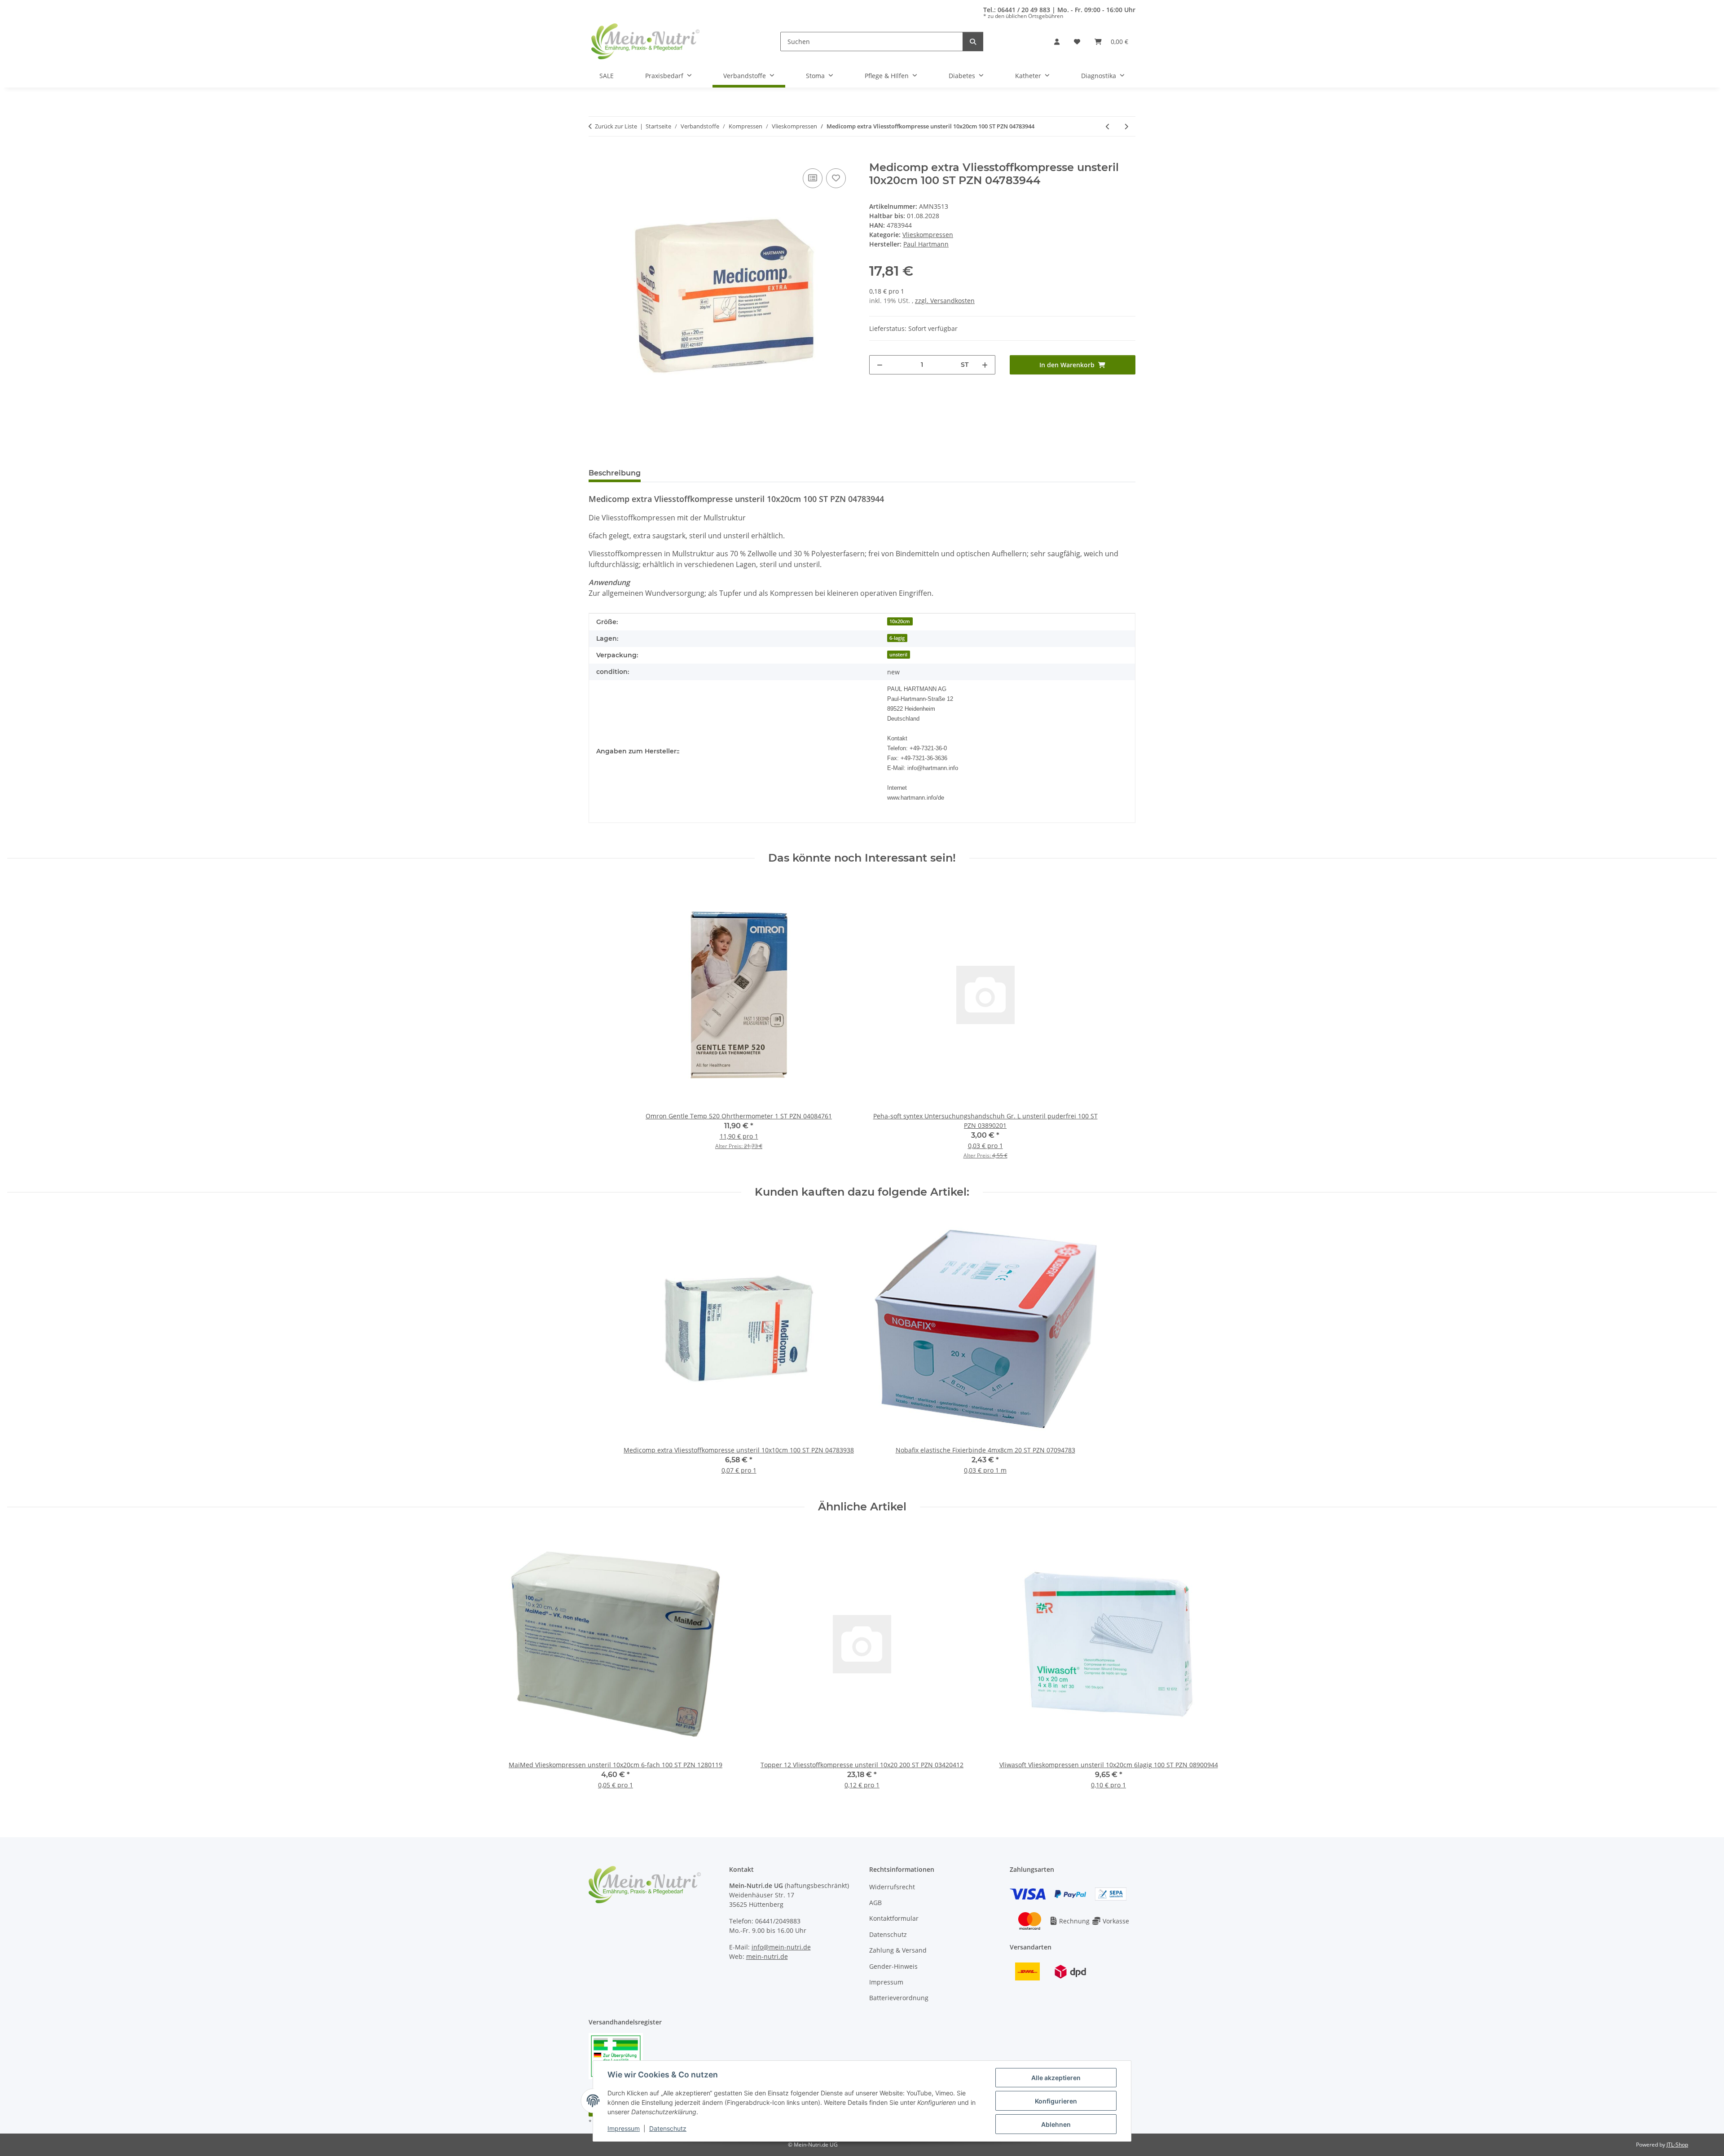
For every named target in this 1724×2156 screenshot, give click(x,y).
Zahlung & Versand (898, 1950)
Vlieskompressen (928, 235)
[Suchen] (973, 42)
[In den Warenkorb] (596, 156)
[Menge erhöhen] (985, 365)
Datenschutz (668, 2128)
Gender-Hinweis (893, 1966)
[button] (1057, 42)
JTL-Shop (1677, 2145)
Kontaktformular (894, 1918)
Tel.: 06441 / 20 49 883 (1017, 10)
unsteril (898, 655)
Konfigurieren (1056, 2101)
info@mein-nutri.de (781, 1947)
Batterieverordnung (899, 1998)
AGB (875, 1903)
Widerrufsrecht (892, 1887)
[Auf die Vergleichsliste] (813, 178)
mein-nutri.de (767, 1956)
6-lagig (897, 638)
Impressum (624, 2128)
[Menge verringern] (880, 365)
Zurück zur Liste (616, 126)
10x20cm (900, 621)
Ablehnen (1056, 2124)
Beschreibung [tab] (615, 473)
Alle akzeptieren (1056, 2078)
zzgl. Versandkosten (945, 301)
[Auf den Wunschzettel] (836, 178)
